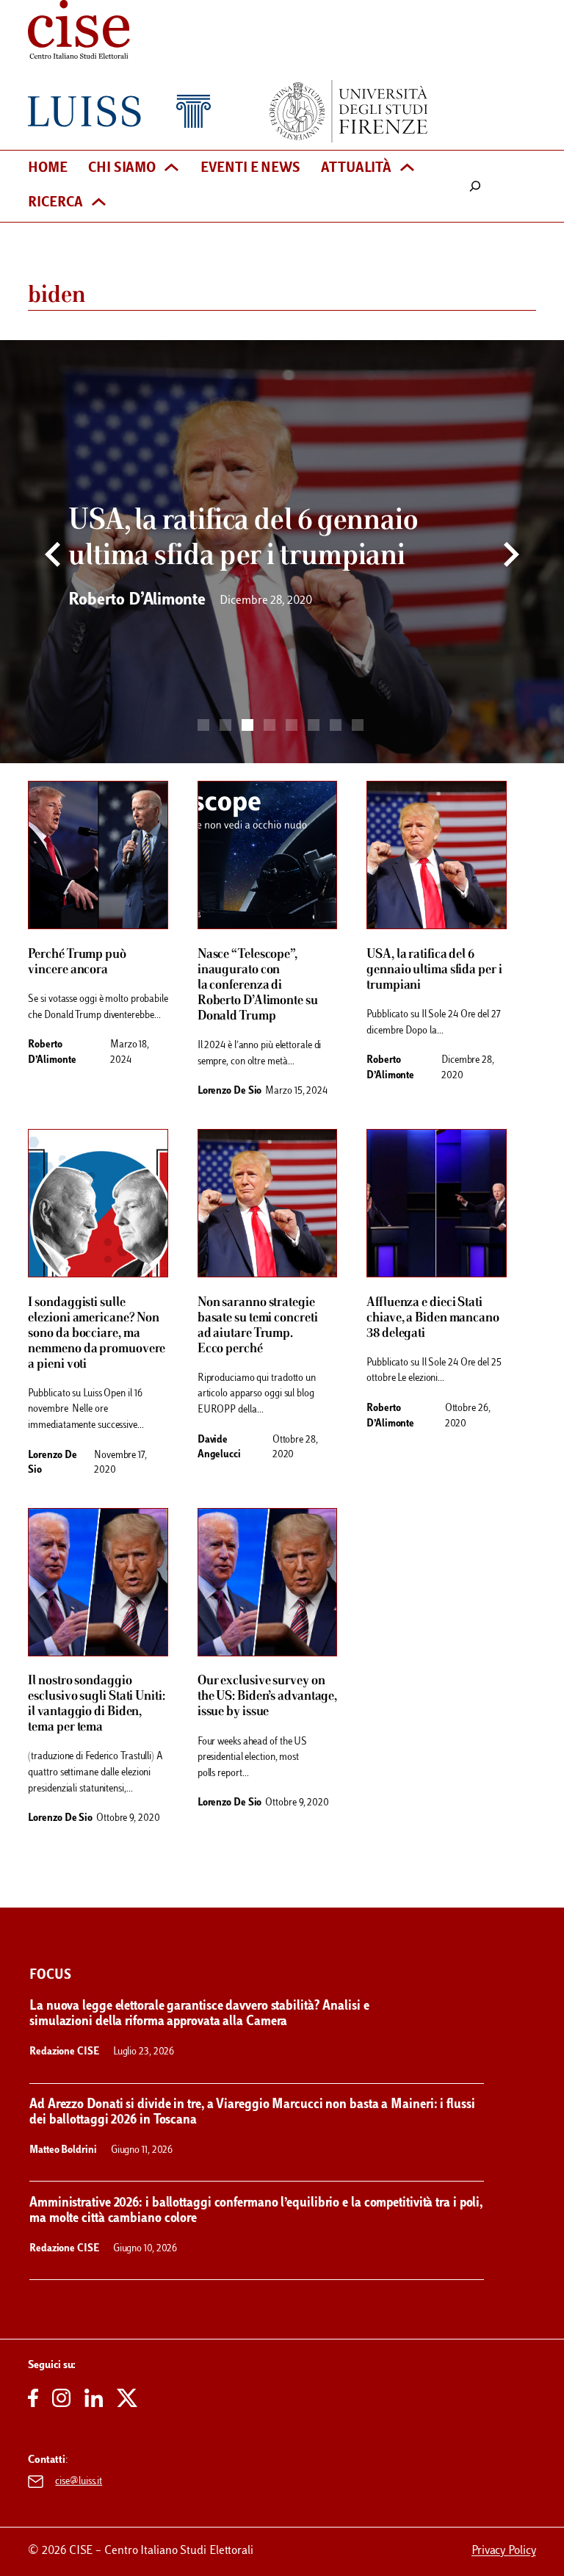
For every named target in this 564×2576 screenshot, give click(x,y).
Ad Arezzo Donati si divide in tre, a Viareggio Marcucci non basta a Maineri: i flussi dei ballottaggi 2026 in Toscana (252, 2113)
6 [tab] (314, 725)
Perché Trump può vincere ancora (77, 962)
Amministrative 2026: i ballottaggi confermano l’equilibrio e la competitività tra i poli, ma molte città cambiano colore (256, 2211)
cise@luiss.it (79, 2482)
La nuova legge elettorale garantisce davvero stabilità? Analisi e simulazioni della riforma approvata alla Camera (199, 2014)
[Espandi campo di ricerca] (476, 186)
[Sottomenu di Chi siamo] (171, 169)
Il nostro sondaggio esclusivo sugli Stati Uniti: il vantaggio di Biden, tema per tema (96, 1704)
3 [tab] (247, 725)
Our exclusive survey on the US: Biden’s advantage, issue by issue (267, 1696)
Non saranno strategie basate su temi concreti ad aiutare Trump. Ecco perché (258, 1326)
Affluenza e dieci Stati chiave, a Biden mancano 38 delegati (433, 1318)
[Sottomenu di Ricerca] (99, 203)
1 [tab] (203, 725)
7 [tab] (336, 725)
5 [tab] (292, 725)
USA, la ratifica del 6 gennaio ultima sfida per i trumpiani (434, 970)
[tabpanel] (282, 552)
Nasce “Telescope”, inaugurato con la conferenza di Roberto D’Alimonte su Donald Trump (258, 985)
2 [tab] (225, 725)
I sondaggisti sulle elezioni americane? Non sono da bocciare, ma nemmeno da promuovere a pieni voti (97, 1334)
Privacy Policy (504, 2551)
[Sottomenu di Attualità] (407, 169)
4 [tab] (270, 725)
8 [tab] (358, 725)
